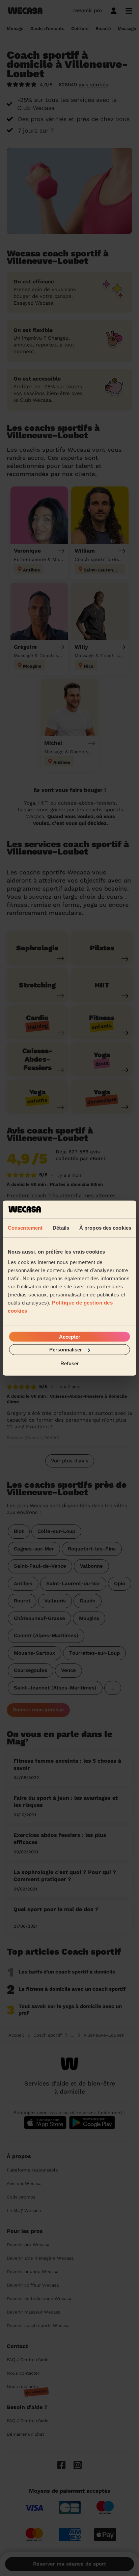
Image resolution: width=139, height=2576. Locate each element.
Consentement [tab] (25, 1227)
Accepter (70, 1337)
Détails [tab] (61, 1227)
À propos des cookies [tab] (105, 1227)
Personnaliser (66, 1350)
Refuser (70, 1363)
